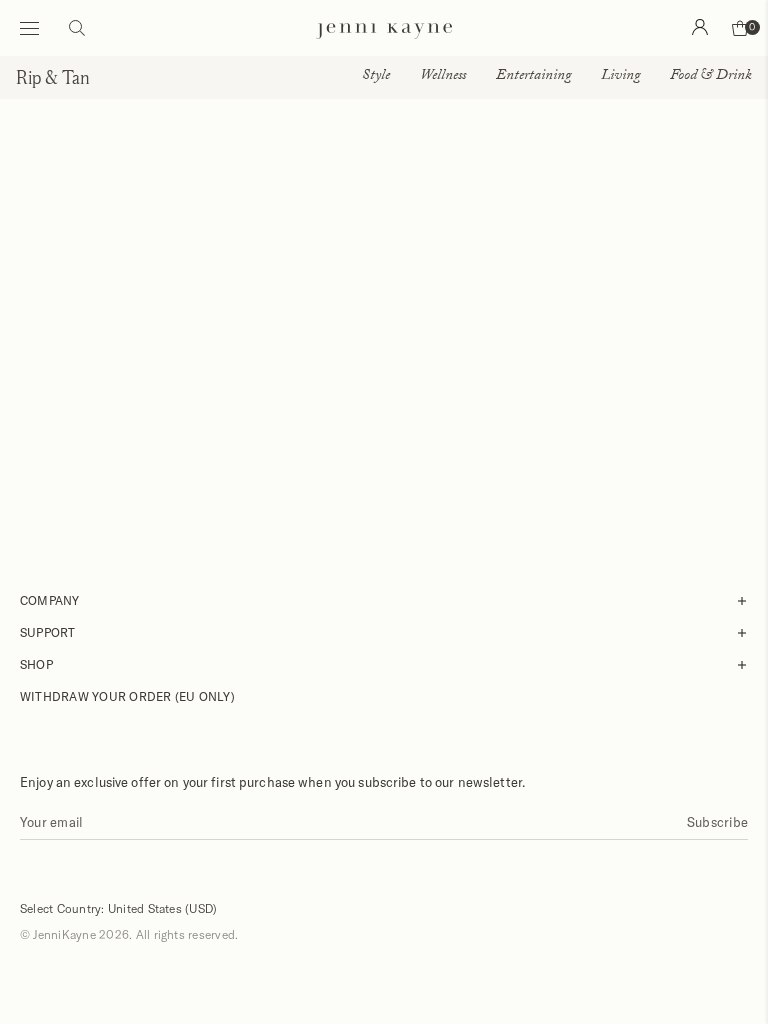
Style (376, 77)
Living (620, 77)
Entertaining (533, 77)
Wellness (443, 77)
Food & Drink (711, 77)
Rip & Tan (53, 77)
